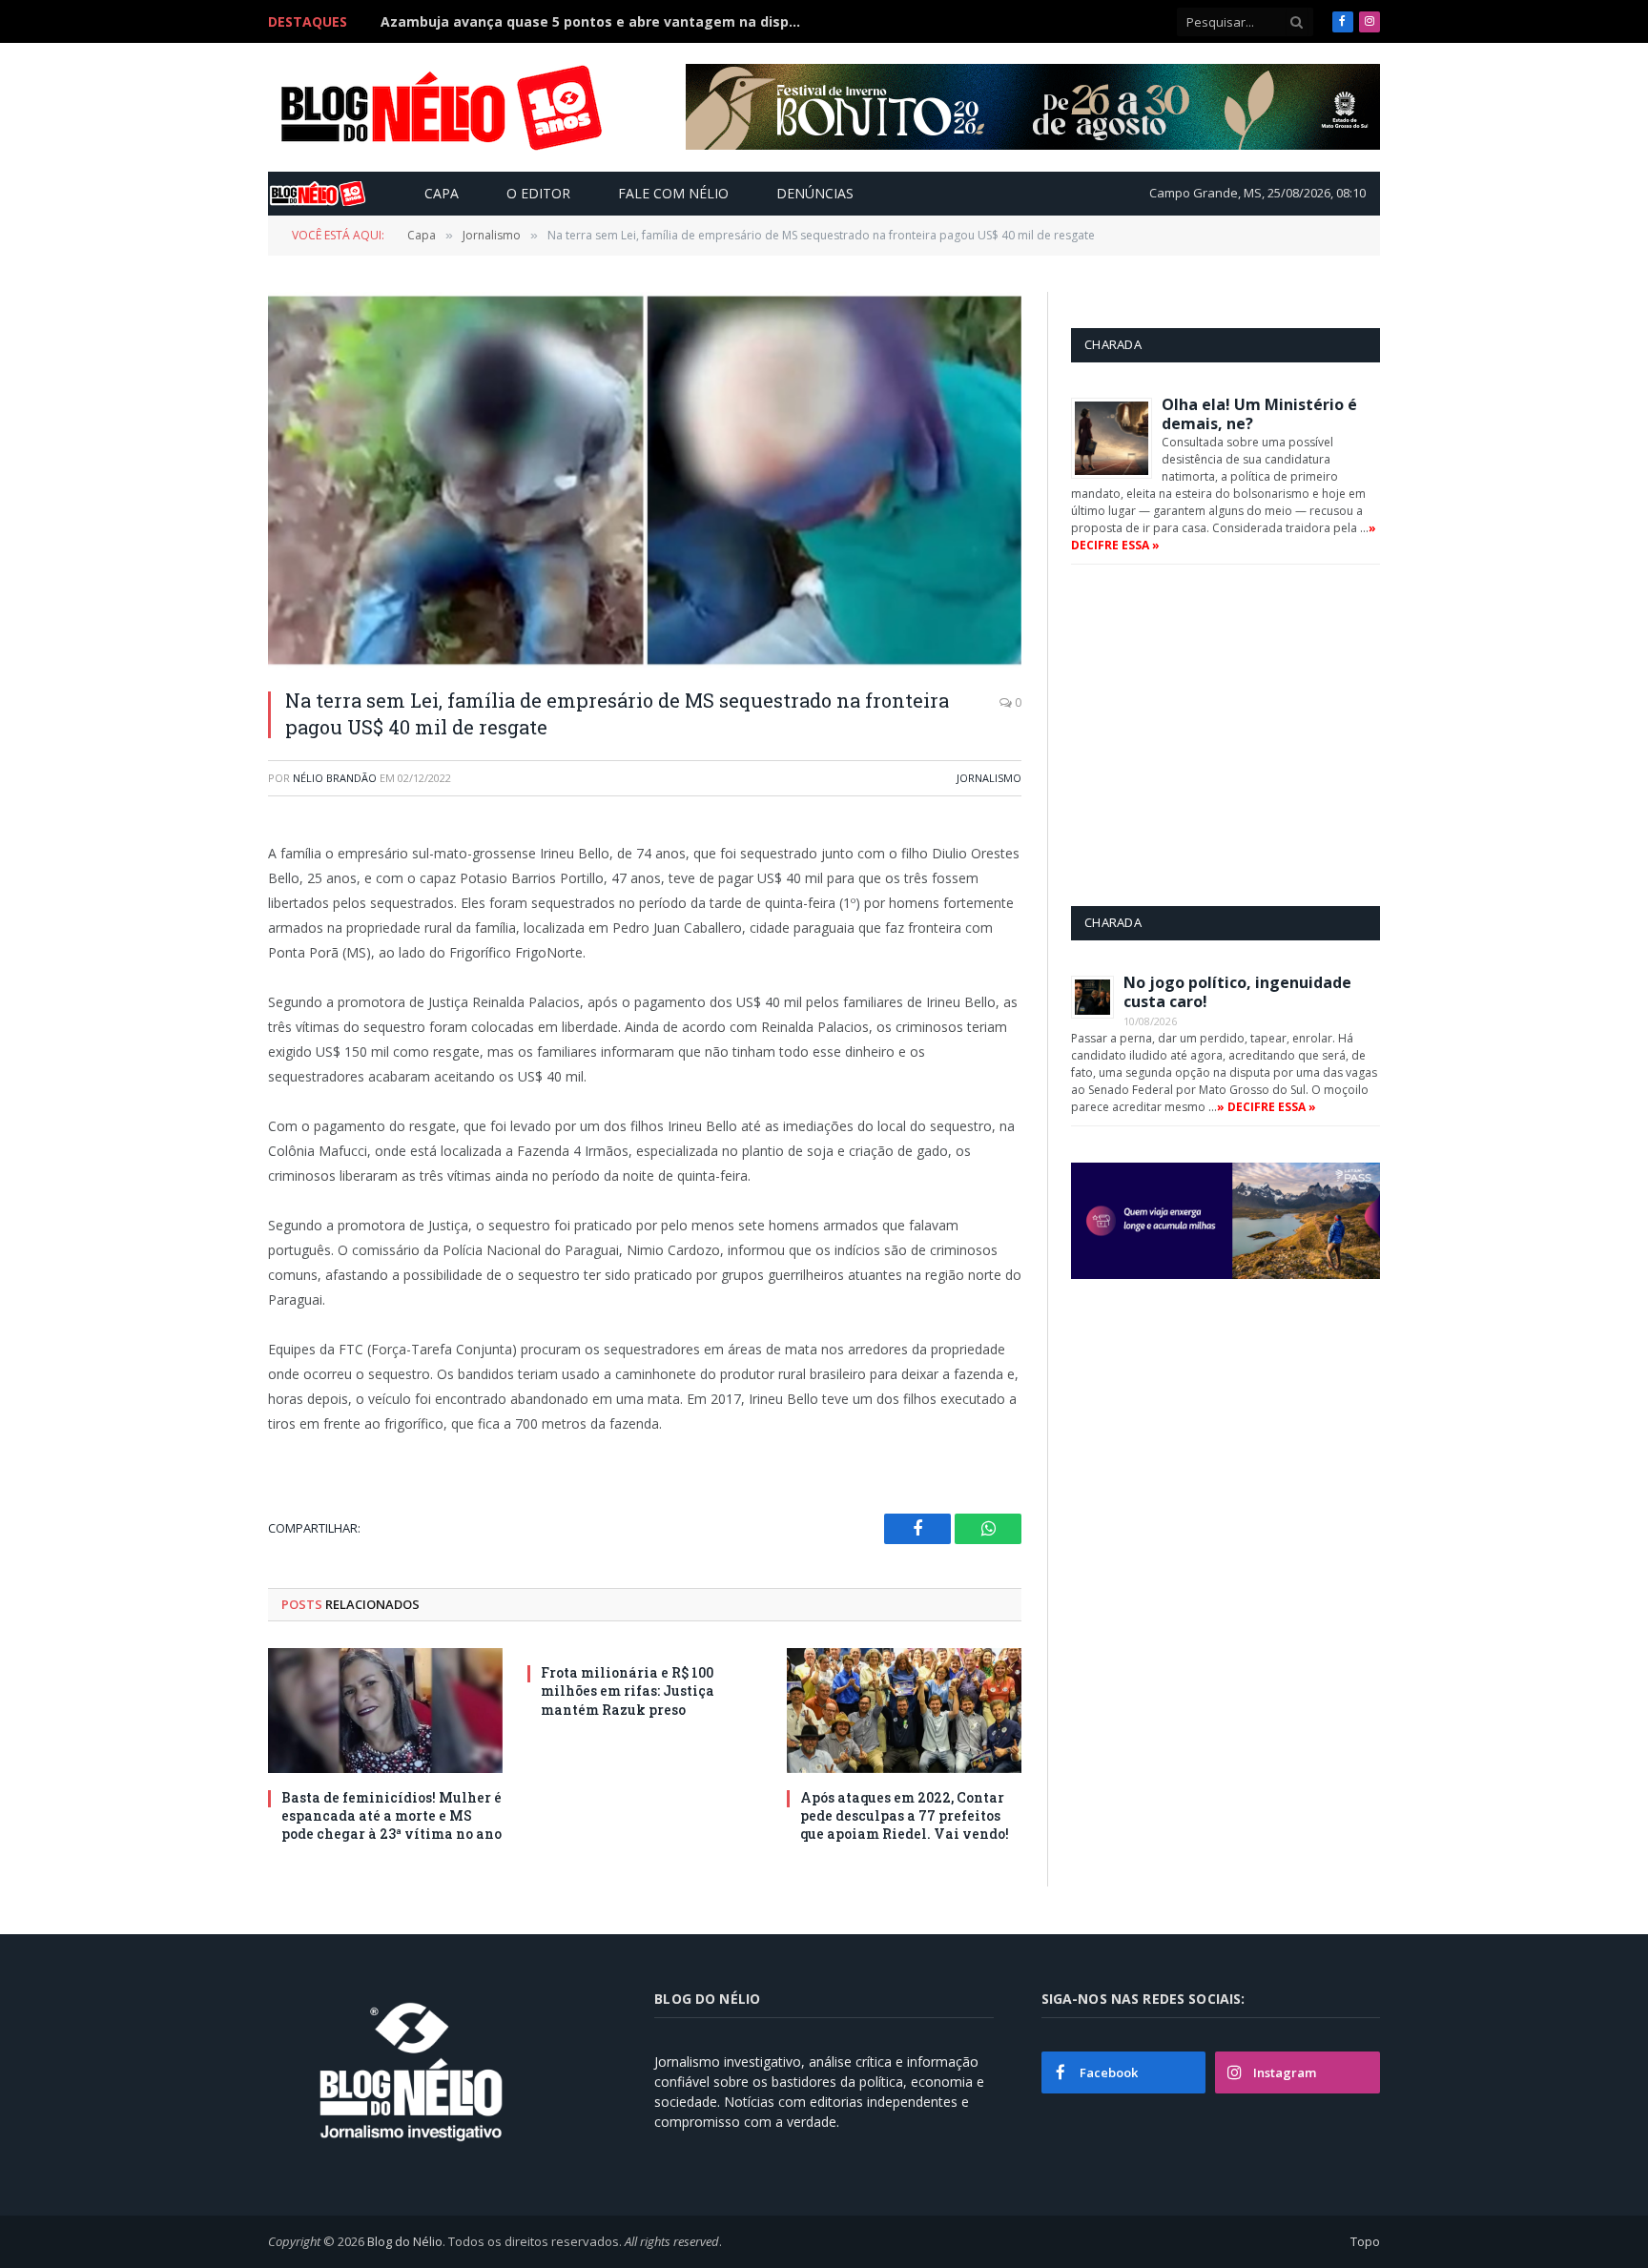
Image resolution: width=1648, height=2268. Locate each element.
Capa (442, 193)
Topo (1365, 2241)
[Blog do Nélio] (440, 108)
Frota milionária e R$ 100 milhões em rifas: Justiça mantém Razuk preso (628, 1691)
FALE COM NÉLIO (673, 193)
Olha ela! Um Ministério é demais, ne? (1259, 414)
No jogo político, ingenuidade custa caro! (1237, 992)
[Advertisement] (1231, 734)
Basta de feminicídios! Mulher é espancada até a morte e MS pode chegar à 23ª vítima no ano (391, 1815)
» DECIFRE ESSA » (1267, 1107)
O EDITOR (538, 193)
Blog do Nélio (405, 2241)
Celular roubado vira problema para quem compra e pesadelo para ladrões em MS (595, 22)
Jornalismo (989, 778)
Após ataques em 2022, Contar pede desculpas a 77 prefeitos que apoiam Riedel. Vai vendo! (905, 1815)
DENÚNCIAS (815, 193)
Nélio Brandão (335, 778)
